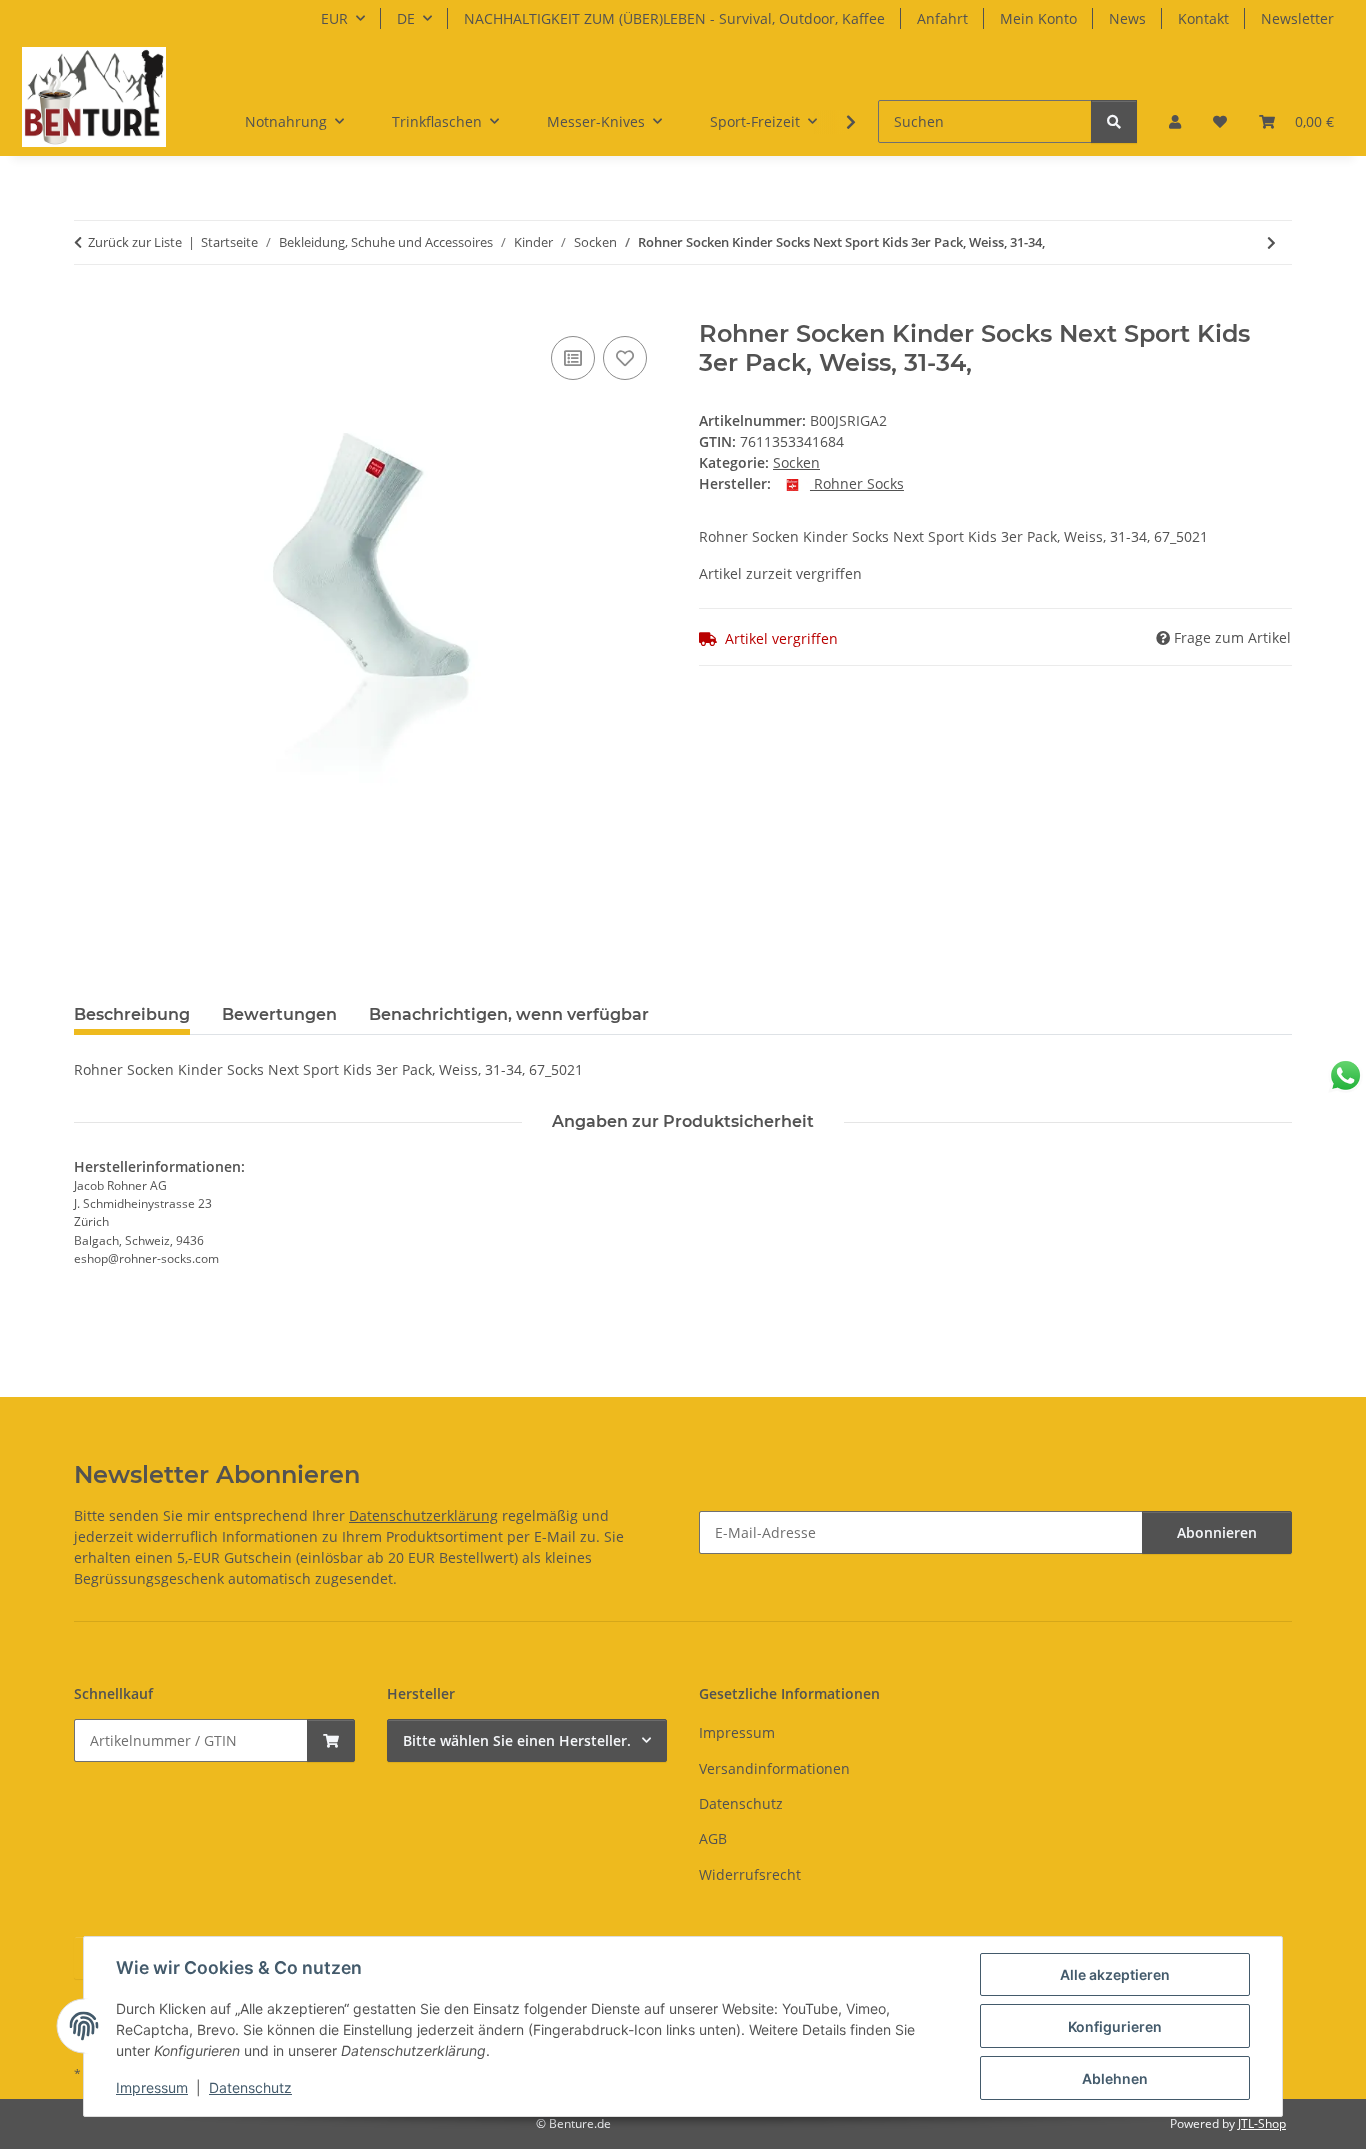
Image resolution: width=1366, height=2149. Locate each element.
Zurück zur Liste (135, 242)
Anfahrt (942, 18)
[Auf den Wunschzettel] (625, 358)
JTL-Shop (1262, 2123)
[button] (1175, 121)
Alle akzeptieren (1115, 1974)
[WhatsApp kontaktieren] (1345, 1075)
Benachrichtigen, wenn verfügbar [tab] (509, 1014)
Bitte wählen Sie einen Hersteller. (517, 1740)
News (1127, 18)
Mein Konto (1038, 18)
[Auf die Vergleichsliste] (573, 358)
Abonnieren (1217, 1532)
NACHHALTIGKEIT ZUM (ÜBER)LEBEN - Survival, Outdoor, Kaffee (674, 18)
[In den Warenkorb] (90, 309)
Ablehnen (1115, 2078)
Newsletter (1297, 18)
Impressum (152, 2087)
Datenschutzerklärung (423, 1515)
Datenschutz (250, 2087)
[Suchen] (1114, 121)
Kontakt (1203, 18)
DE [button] (406, 18)
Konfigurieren (1115, 2026)
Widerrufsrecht (750, 1874)
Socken (796, 462)
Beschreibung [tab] (132, 1014)
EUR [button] (334, 18)
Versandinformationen (774, 1768)
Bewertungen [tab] (279, 1014)
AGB (713, 1838)
